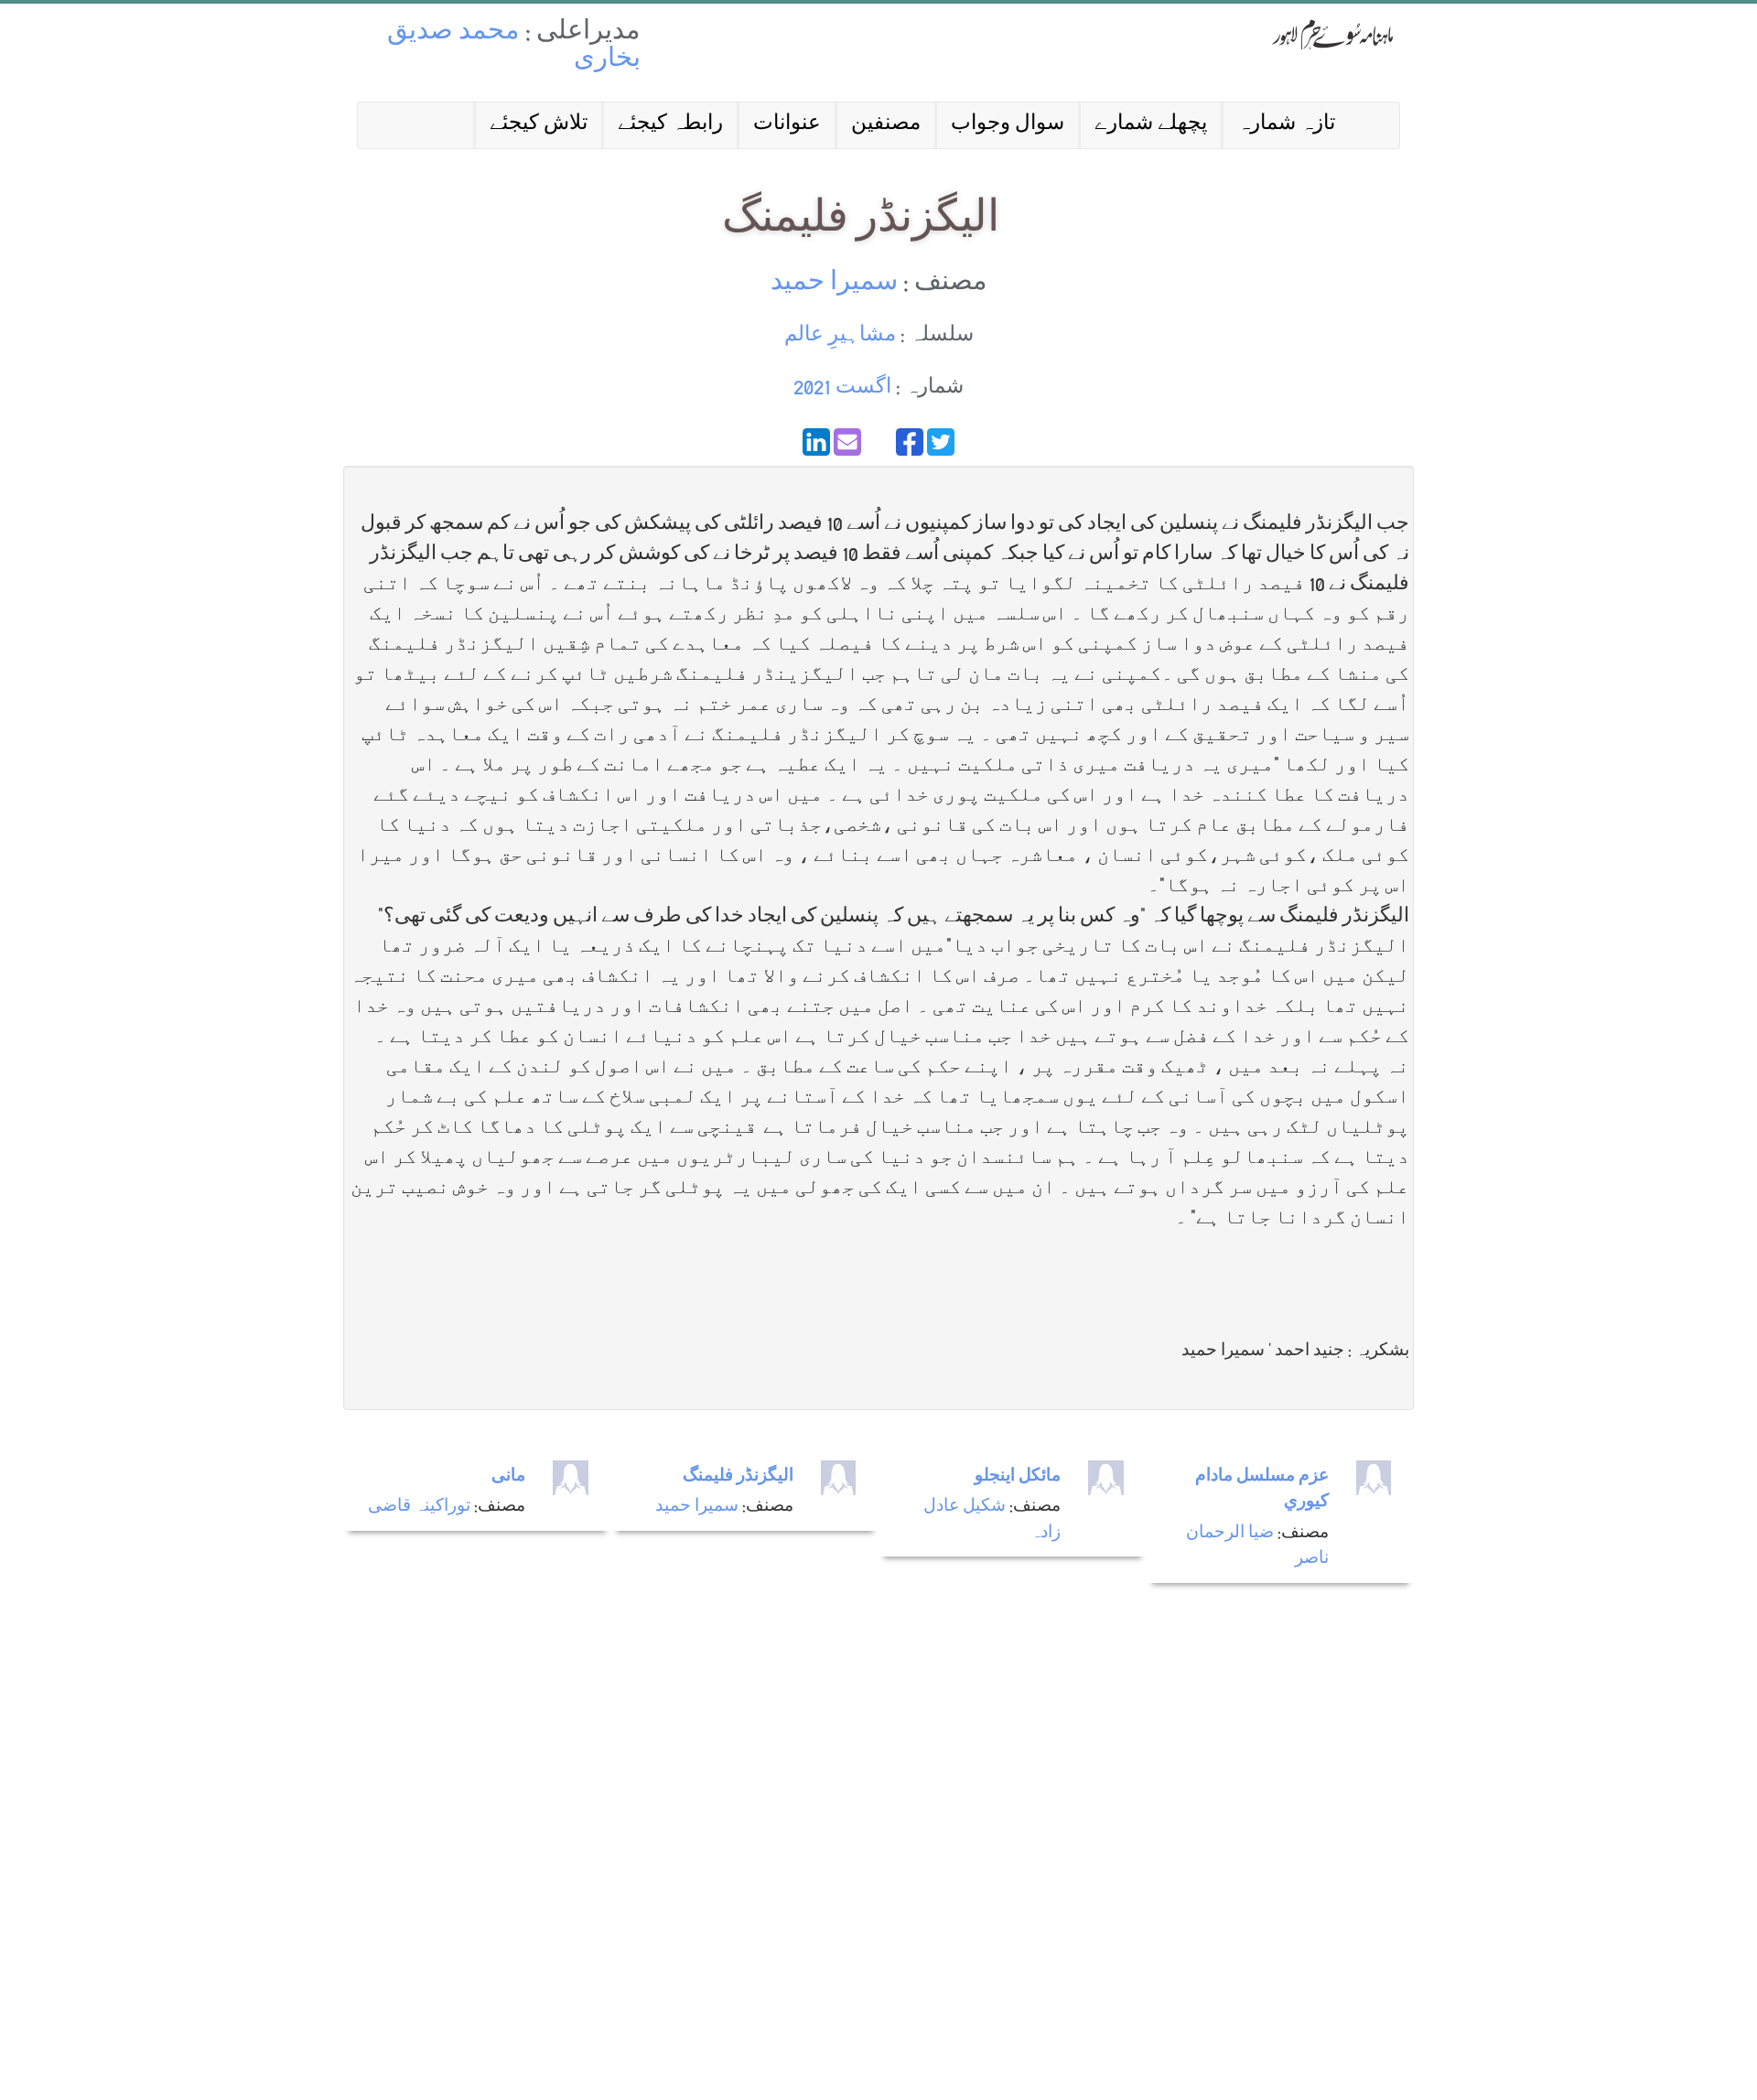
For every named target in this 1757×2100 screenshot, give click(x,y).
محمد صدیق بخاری (514, 47)
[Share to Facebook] (910, 442)
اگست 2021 (842, 388)
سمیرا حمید (834, 284)
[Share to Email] (847, 442)
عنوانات (787, 125)
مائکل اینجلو (1018, 1477)
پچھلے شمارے (1151, 125)
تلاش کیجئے (539, 125)
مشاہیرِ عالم (840, 336)
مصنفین (886, 125)
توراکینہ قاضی (419, 1508)
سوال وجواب (1008, 125)
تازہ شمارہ (1286, 125)
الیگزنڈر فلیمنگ (738, 1477)
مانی (508, 1477)
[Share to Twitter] (941, 442)
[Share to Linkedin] (816, 442)
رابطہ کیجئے (670, 125)
